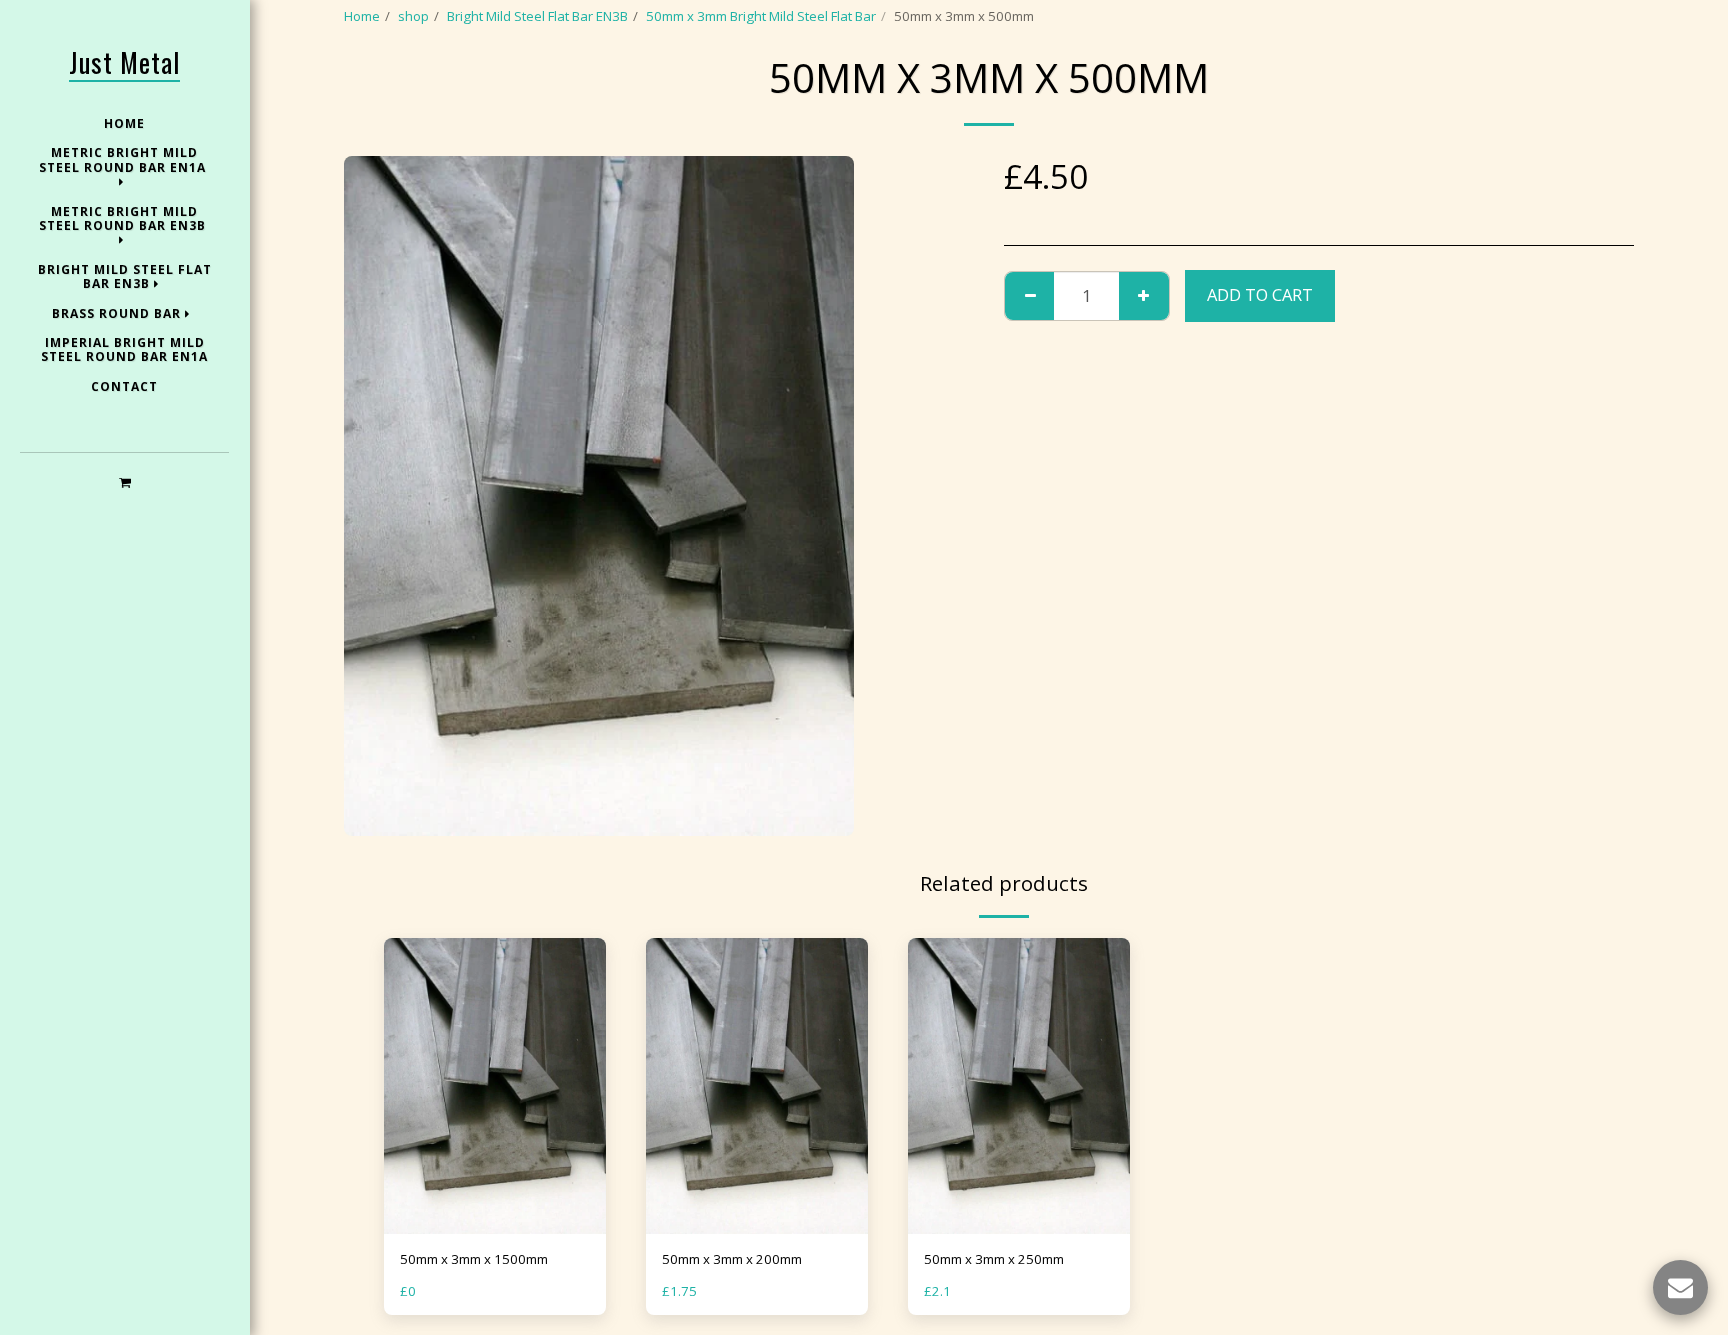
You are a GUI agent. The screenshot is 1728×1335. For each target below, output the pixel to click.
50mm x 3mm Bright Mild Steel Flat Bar (761, 16)
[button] (124, 481)
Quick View (495, 1227)
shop (413, 16)
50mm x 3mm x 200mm (732, 1259)
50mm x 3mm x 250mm (994, 1259)
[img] (495, 1086)
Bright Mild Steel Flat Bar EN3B (537, 16)
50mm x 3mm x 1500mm (474, 1259)
